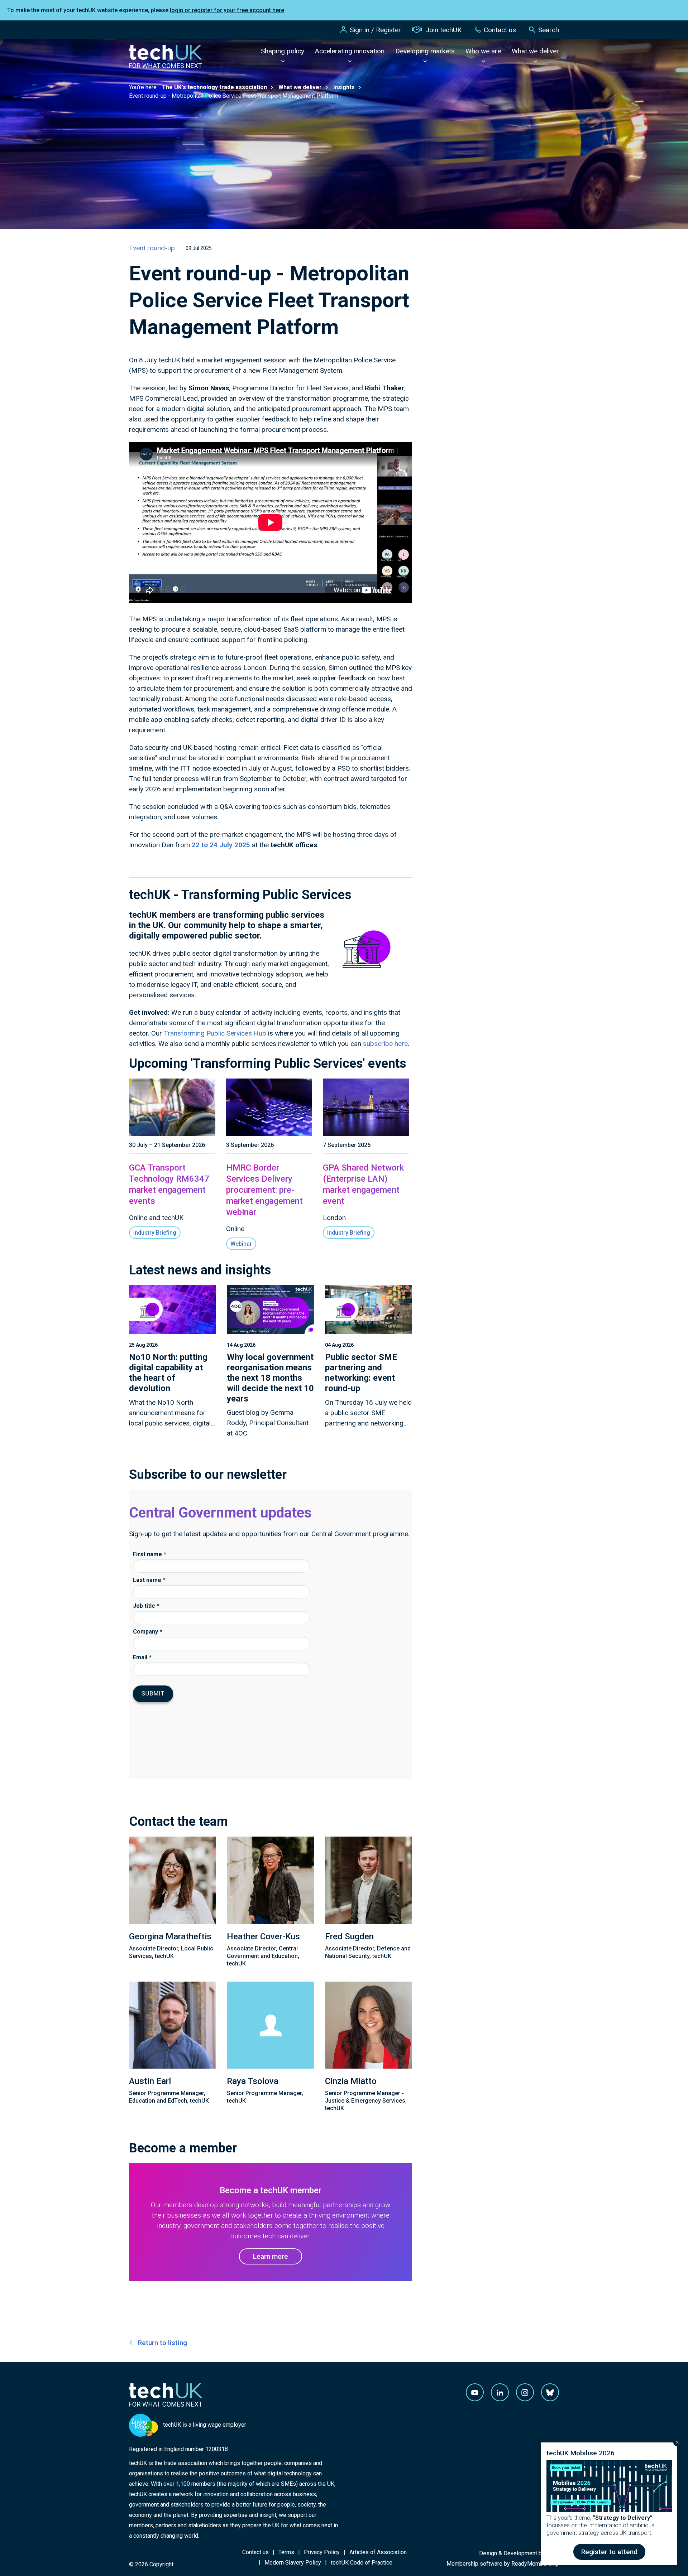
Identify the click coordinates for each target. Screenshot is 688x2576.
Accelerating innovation (350, 51)
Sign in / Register (375, 30)
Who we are (483, 51)
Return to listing (163, 2343)
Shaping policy (283, 51)
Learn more (271, 2256)
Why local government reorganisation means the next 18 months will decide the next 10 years (270, 1378)
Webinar (241, 1244)
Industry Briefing (155, 1233)
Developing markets (425, 51)
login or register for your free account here (227, 10)
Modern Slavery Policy (293, 2563)
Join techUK (443, 30)
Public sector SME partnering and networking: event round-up (361, 1373)
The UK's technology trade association (214, 87)
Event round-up (152, 248)
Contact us (500, 30)
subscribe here (385, 1044)
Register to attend (609, 2552)
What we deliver (535, 51)
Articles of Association (378, 2552)
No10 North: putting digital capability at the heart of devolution (168, 1373)
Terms (286, 2552)
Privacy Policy (322, 2552)
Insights (344, 87)
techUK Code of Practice (362, 2563)
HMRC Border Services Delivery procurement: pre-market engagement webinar (264, 1190)
